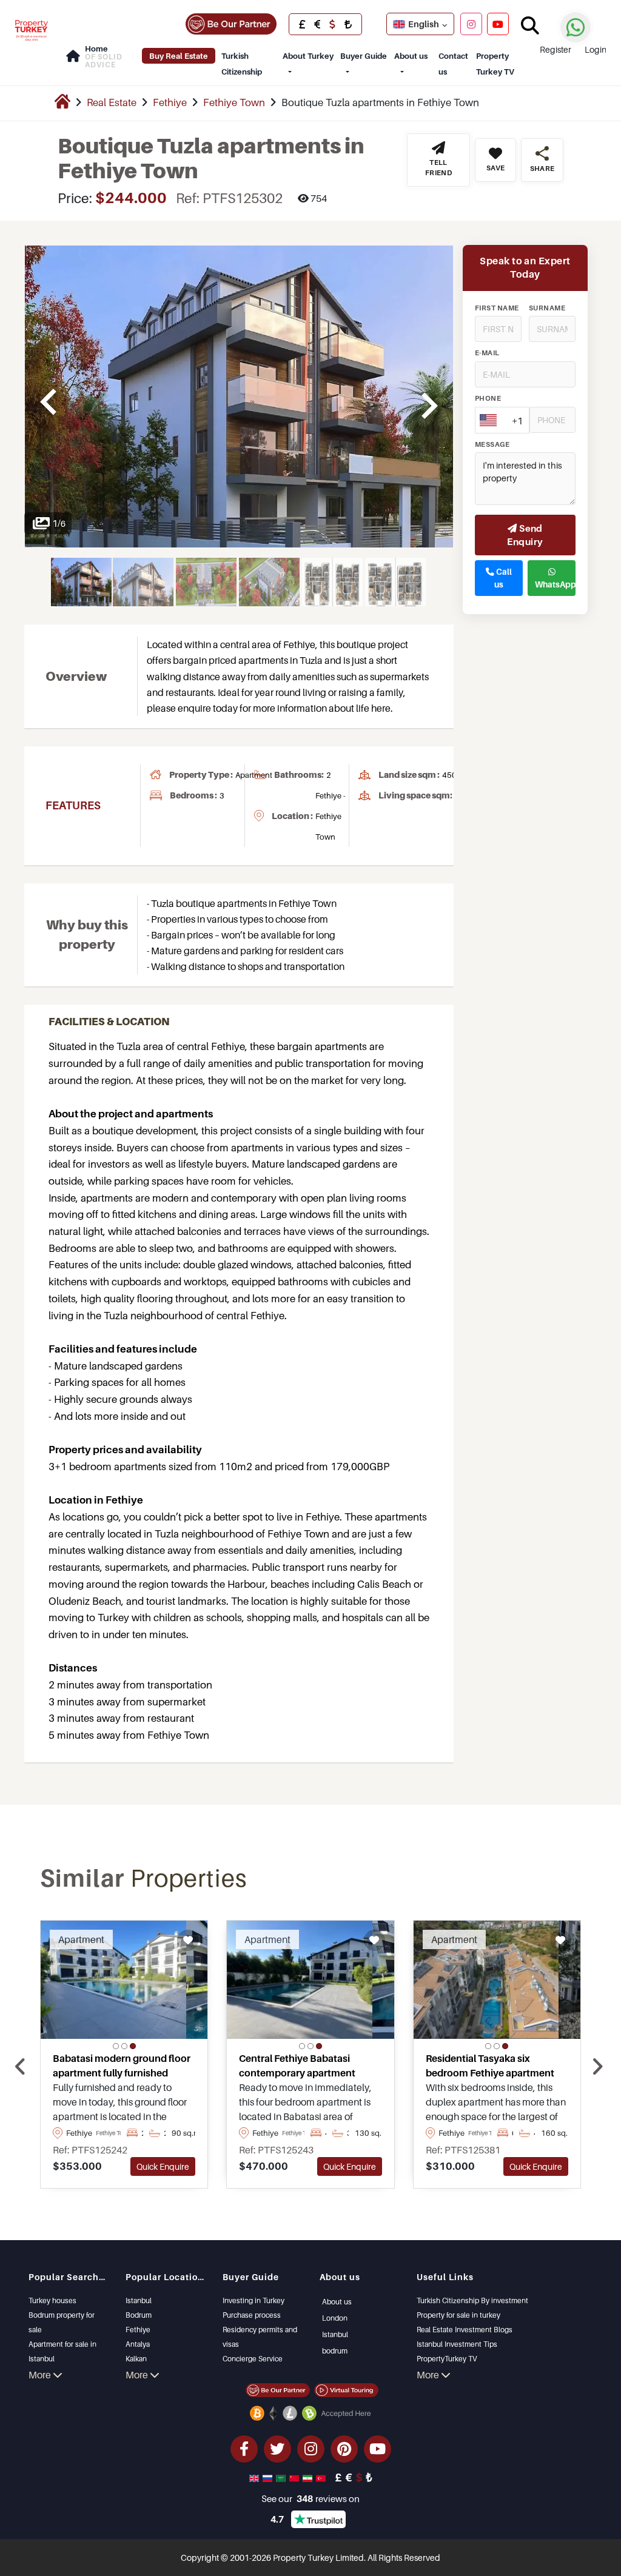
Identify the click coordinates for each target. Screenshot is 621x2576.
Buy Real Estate (179, 56)
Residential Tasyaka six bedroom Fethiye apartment (490, 2066)
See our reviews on (310, 2498)
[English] (255, 2477)
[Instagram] (471, 24)
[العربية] (282, 2477)
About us (411, 56)
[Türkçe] (322, 2477)
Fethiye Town (234, 102)
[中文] (295, 2477)
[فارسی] (309, 2477)
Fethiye (170, 102)
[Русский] (269, 2477)
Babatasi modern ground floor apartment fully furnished (122, 2066)
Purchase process (252, 2315)
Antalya (138, 2344)
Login (596, 49)
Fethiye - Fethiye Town (331, 816)
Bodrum (139, 2315)
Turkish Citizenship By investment (472, 2300)
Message (492, 444)
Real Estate (112, 102)
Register (556, 49)
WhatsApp (555, 584)
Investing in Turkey (253, 2300)
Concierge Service (253, 2359)
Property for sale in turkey (458, 2315)
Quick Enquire (163, 2166)
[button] (116, 2046)
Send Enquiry (525, 535)
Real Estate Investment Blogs (465, 2330)
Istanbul (139, 2300)
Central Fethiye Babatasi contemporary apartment (297, 2066)
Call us (503, 578)
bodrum (335, 2351)
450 (449, 775)
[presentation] (20, 2067)
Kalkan (136, 2359)
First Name (497, 308)
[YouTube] (498, 24)
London (335, 2318)
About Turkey (308, 56)
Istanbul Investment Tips (457, 2344)
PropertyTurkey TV (447, 2359)
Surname (547, 308)
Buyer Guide (364, 56)
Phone (488, 398)
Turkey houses (52, 2300)
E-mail (487, 353)
